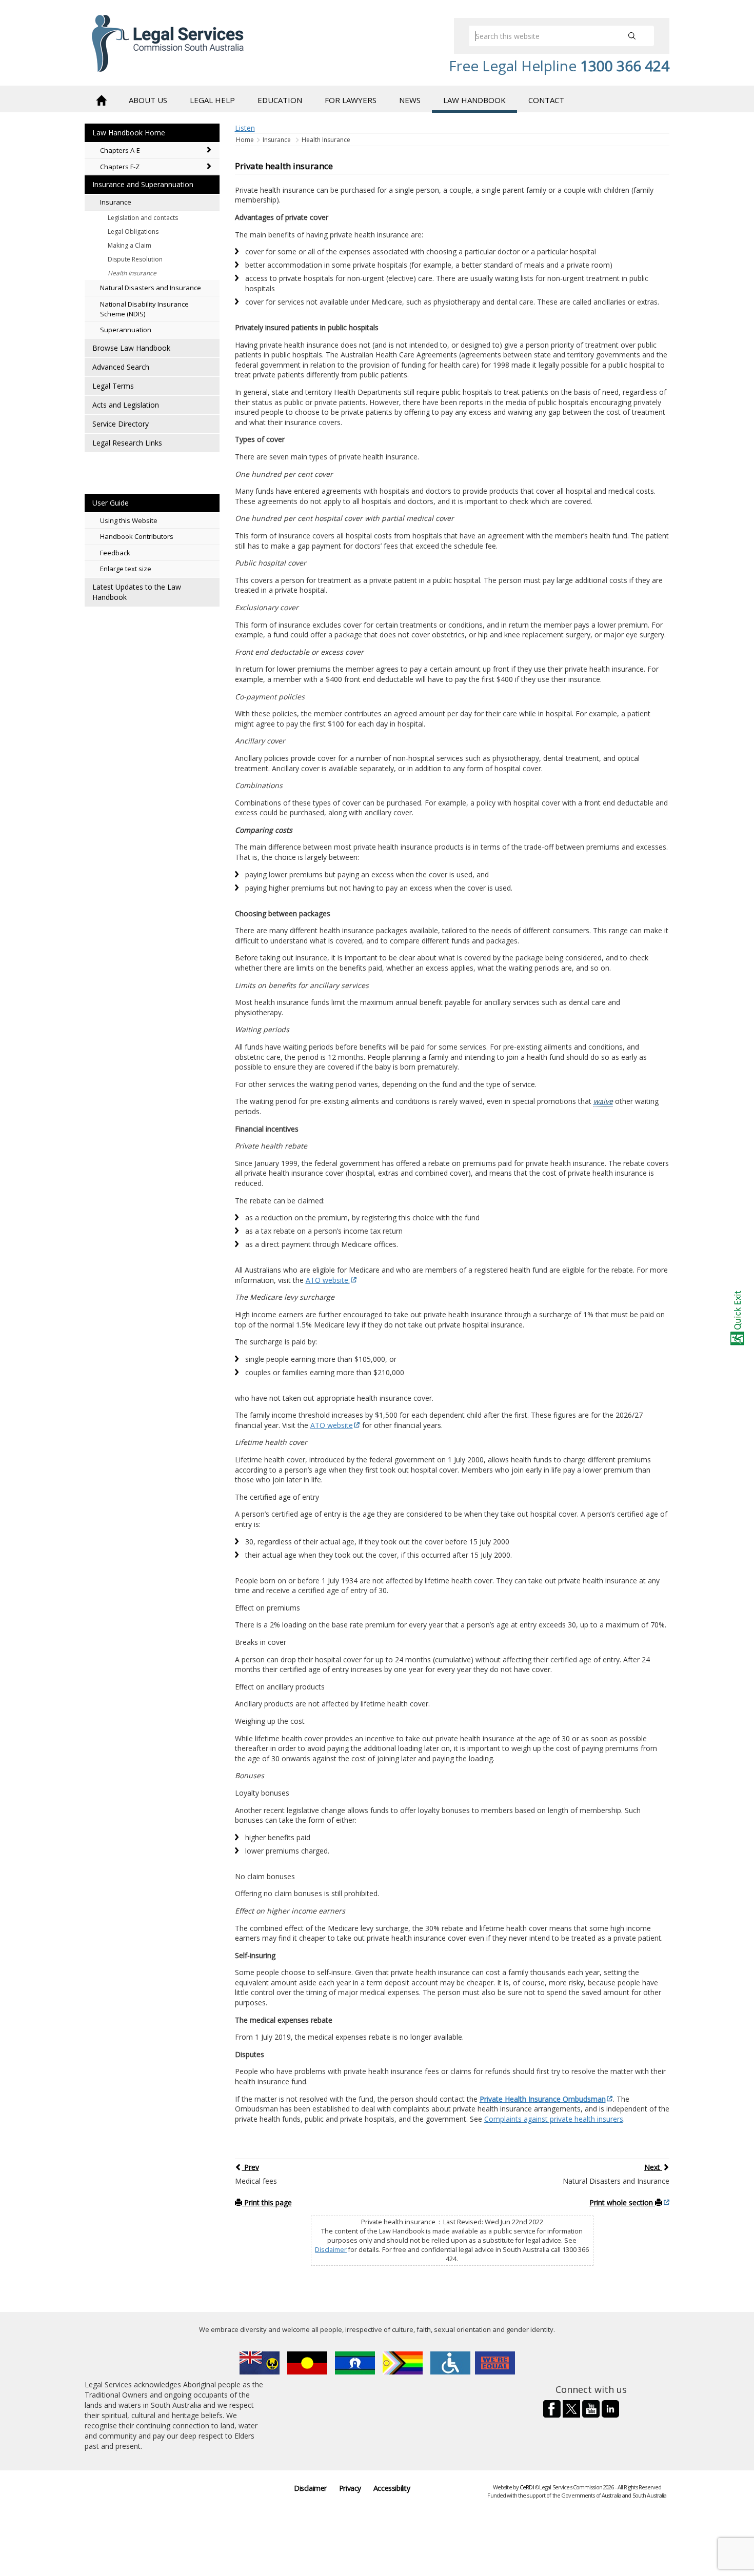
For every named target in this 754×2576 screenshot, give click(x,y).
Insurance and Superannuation (143, 184)
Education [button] (280, 100)
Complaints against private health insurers (554, 2119)
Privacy (350, 2488)
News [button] (410, 100)
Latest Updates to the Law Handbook (137, 592)
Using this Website (129, 520)
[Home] (101, 99)
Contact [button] (546, 100)
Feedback (115, 553)
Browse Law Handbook (131, 348)
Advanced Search (121, 367)
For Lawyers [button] (351, 100)
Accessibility (392, 2488)
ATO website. (328, 1280)
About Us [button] (148, 100)
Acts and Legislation (126, 405)
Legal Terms (113, 386)
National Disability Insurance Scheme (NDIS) (144, 309)
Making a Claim (130, 245)
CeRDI (527, 2487)
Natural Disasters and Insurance (151, 288)
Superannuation (126, 330)
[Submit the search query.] (632, 36)
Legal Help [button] (212, 100)
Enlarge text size (126, 569)
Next (653, 2167)
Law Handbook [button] (474, 100)
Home (246, 140)
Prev (251, 2167)
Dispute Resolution (135, 259)
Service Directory (121, 424)
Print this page (267, 2202)
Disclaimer (331, 2250)
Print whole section (622, 2202)
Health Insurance (132, 273)
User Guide (111, 503)
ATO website (332, 1425)
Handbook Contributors (137, 536)
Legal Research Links (127, 443)
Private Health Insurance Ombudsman (543, 2099)
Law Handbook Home (129, 133)
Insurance (116, 202)
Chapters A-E (120, 150)
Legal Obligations (133, 232)
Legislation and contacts (143, 218)
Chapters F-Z (120, 167)
